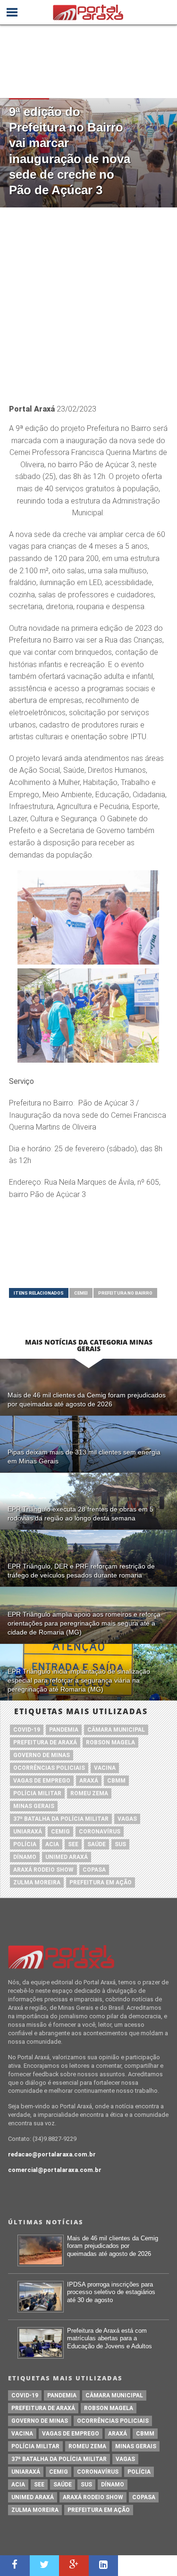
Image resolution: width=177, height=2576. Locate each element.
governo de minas (42, 1755)
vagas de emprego (42, 1781)
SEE (73, 1844)
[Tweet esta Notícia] (45, 2566)
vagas (127, 1819)
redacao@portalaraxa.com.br (52, 2154)
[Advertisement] (88, 301)
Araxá (89, 1781)
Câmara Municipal (116, 1730)
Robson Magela (110, 1742)
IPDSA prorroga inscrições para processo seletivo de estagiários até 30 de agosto (111, 2292)
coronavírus (100, 1832)
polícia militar (37, 1793)
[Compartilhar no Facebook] (15, 2566)
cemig (60, 1832)
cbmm (116, 1781)
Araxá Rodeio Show (43, 1870)
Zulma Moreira (37, 1882)
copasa (94, 1870)
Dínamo (25, 1857)
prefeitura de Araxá (45, 1742)
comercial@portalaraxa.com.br (55, 2170)
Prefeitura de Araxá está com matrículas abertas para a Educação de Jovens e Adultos (110, 2338)
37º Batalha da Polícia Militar (61, 1819)
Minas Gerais (34, 1806)
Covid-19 (27, 1730)
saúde (97, 1844)
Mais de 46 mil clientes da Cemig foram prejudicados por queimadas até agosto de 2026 (113, 2246)
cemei (81, 1293)
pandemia (64, 1730)
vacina (105, 1768)
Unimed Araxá (67, 1857)
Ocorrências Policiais (49, 1768)
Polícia (25, 1844)
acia (52, 1844)
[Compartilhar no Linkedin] (104, 2566)
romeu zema (89, 1793)
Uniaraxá (28, 1832)
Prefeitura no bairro (125, 1293)
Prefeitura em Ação (101, 1882)
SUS (120, 1844)
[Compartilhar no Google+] (74, 2566)
